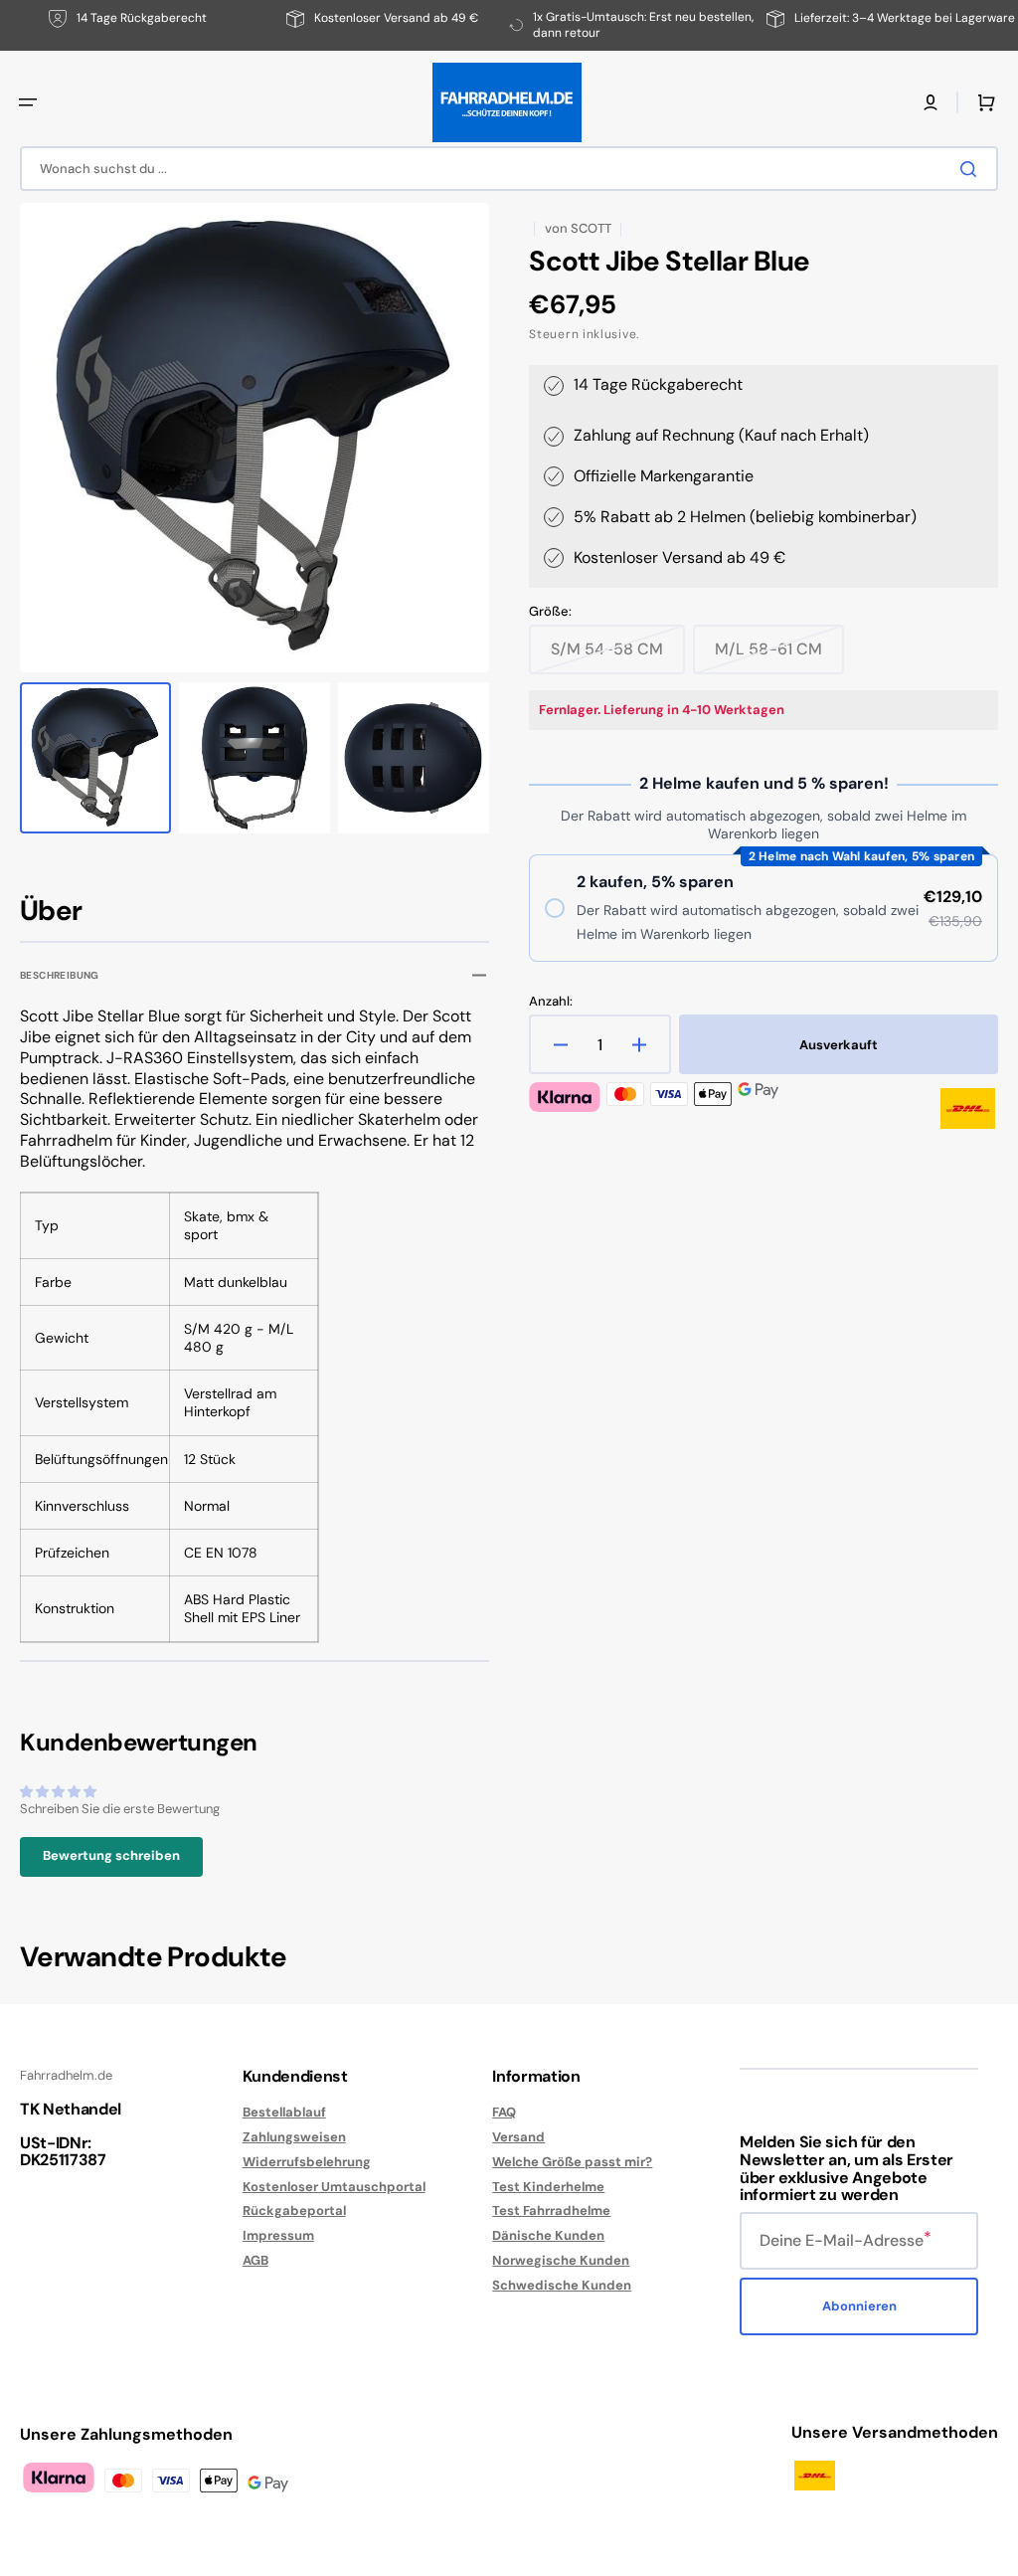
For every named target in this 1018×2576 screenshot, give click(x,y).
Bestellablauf (284, 2113)
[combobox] (509, 169)
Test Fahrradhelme (551, 2210)
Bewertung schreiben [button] (111, 1855)
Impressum (278, 2235)
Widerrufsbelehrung (307, 2162)
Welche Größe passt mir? (572, 2162)
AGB (255, 2260)
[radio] (763, 908)
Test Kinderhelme (548, 2187)
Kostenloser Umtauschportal (334, 2187)
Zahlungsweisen (294, 2137)
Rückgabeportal (294, 2210)
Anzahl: (551, 1002)
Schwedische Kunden (562, 2285)
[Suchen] (972, 169)
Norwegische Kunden (561, 2260)
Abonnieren (859, 2306)
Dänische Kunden (548, 2235)
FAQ (504, 2113)
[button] (28, 102)
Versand (518, 2137)
